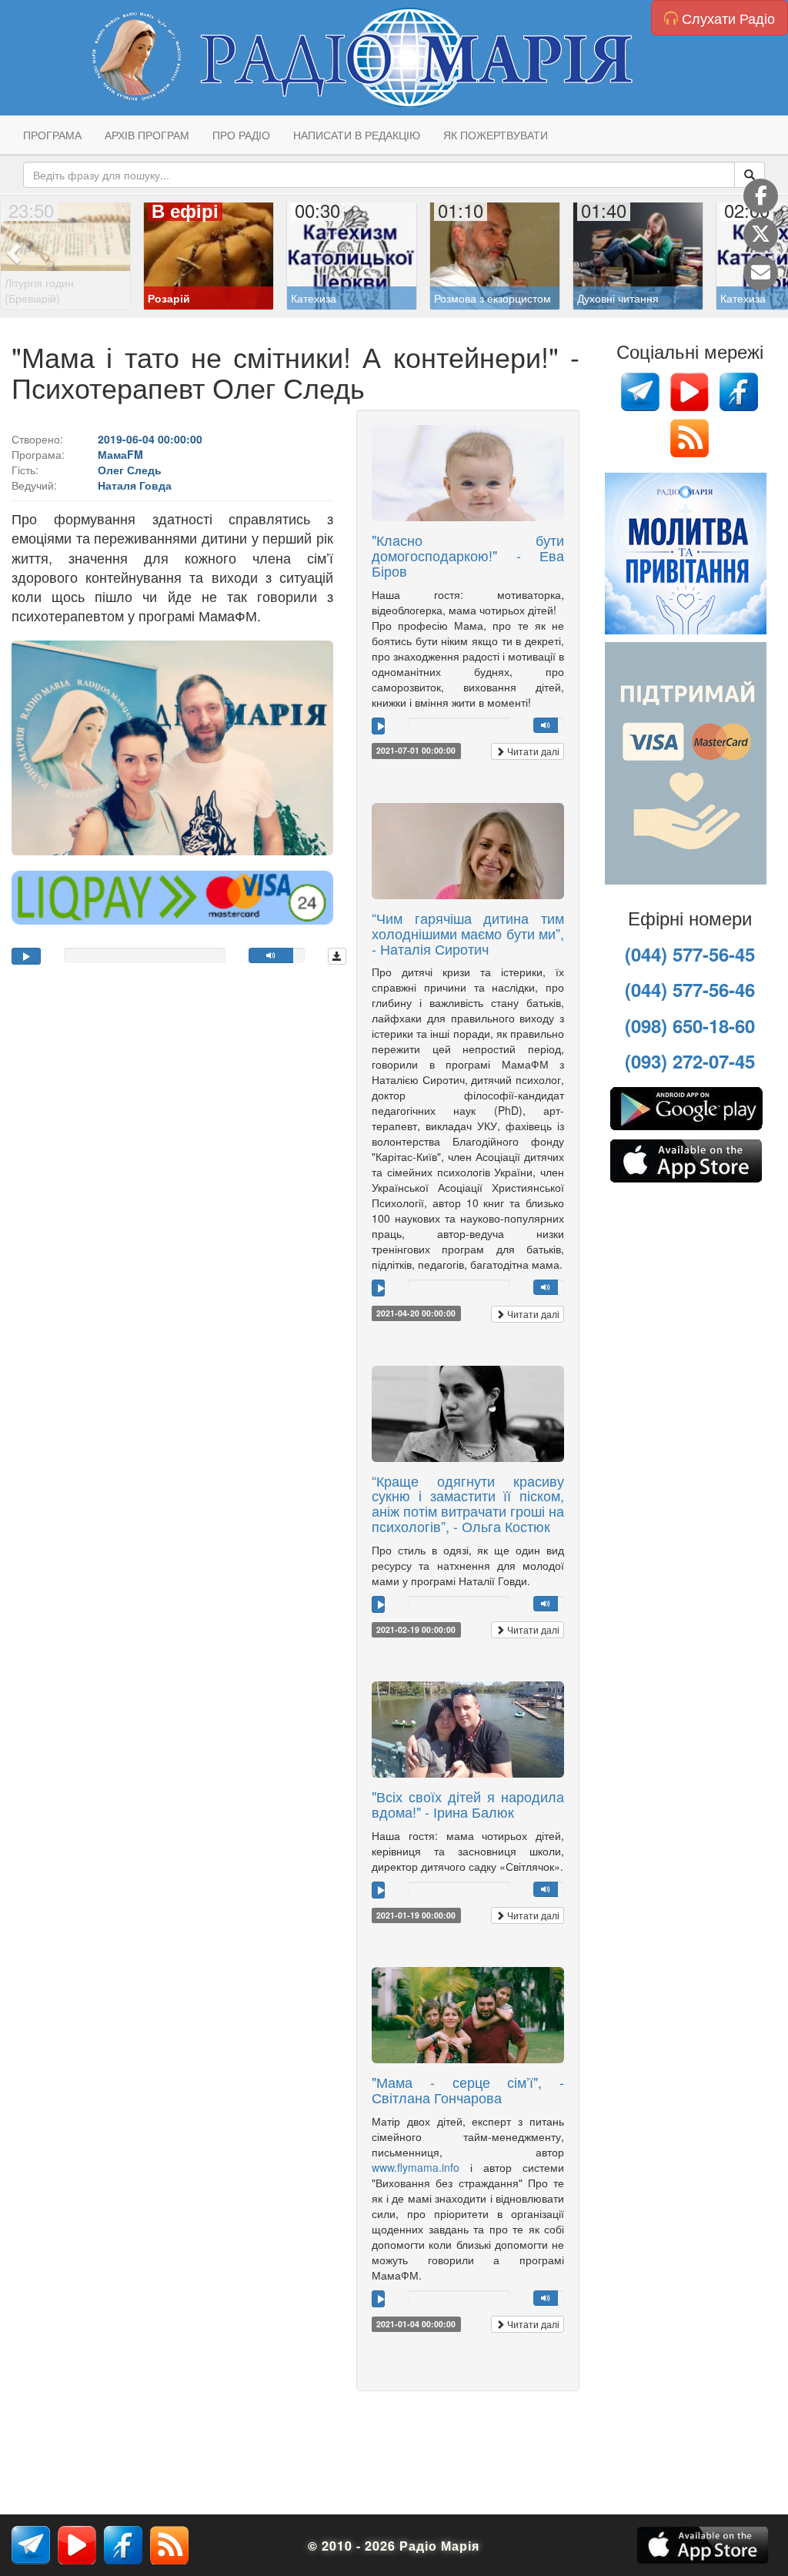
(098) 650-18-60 (690, 1025)
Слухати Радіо (726, 18)
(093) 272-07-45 (690, 1061)
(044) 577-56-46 (690, 989)
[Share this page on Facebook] (761, 196)
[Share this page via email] (761, 273)
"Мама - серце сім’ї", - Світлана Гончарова (468, 2089)
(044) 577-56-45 (690, 954)
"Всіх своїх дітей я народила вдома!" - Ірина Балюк (468, 1804)
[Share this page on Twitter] (761, 234)
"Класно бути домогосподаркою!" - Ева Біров (468, 555)
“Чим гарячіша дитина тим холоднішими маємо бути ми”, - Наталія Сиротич (468, 933)
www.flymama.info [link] (416, 2167)
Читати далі (532, 751)
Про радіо (241, 135)
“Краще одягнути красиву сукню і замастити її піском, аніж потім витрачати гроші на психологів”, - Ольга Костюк (468, 1503)
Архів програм (147, 135)
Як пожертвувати (496, 135)
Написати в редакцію (357, 135)
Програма (52, 135)
